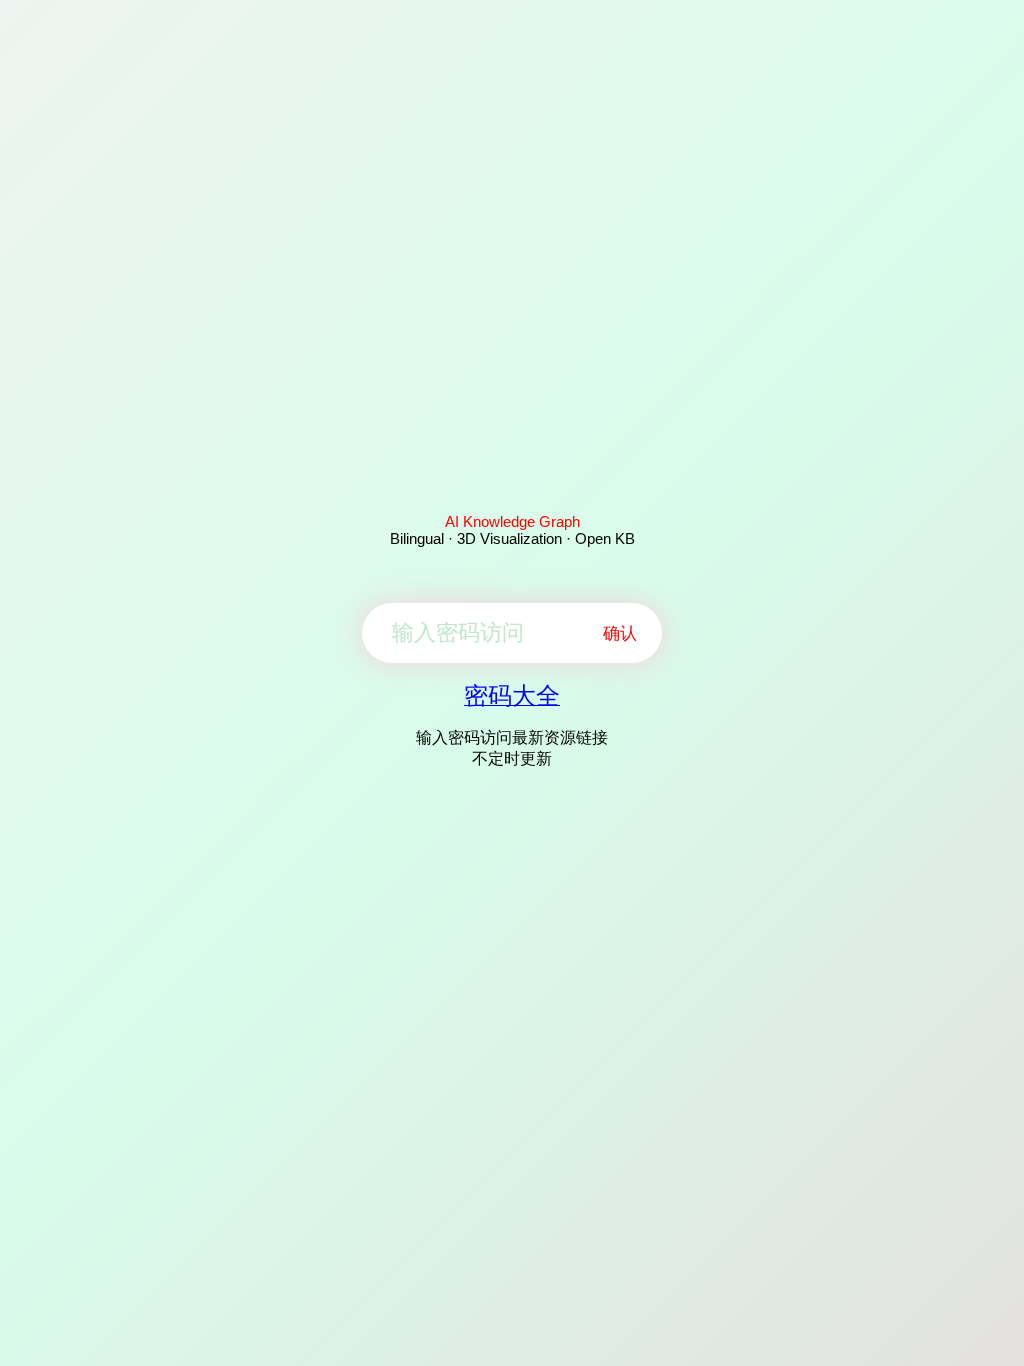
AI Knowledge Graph (512, 521)
